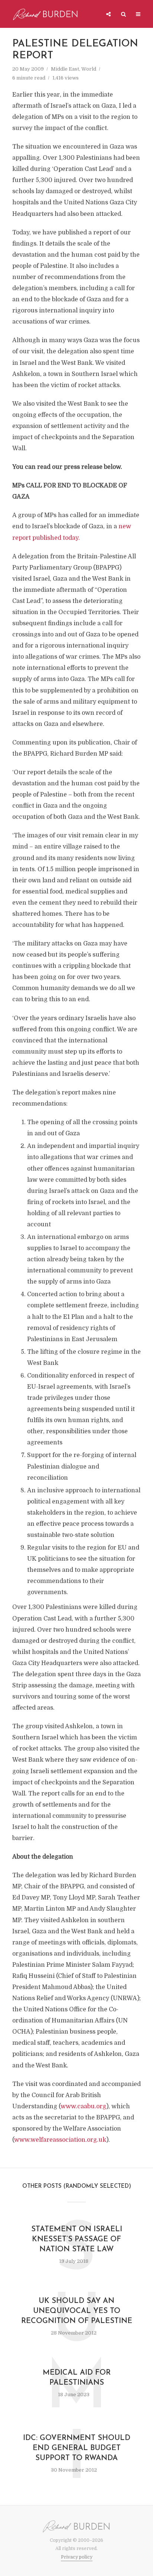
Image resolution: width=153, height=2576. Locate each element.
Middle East (65, 69)
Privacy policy (77, 2557)
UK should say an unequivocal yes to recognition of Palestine (77, 2311)
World (89, 69)
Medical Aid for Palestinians (77, 2378)
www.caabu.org (83, 2106)
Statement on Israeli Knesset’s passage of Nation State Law (77, 2239)
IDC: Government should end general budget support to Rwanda (77, 2448)
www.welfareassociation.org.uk (60, 2140)
